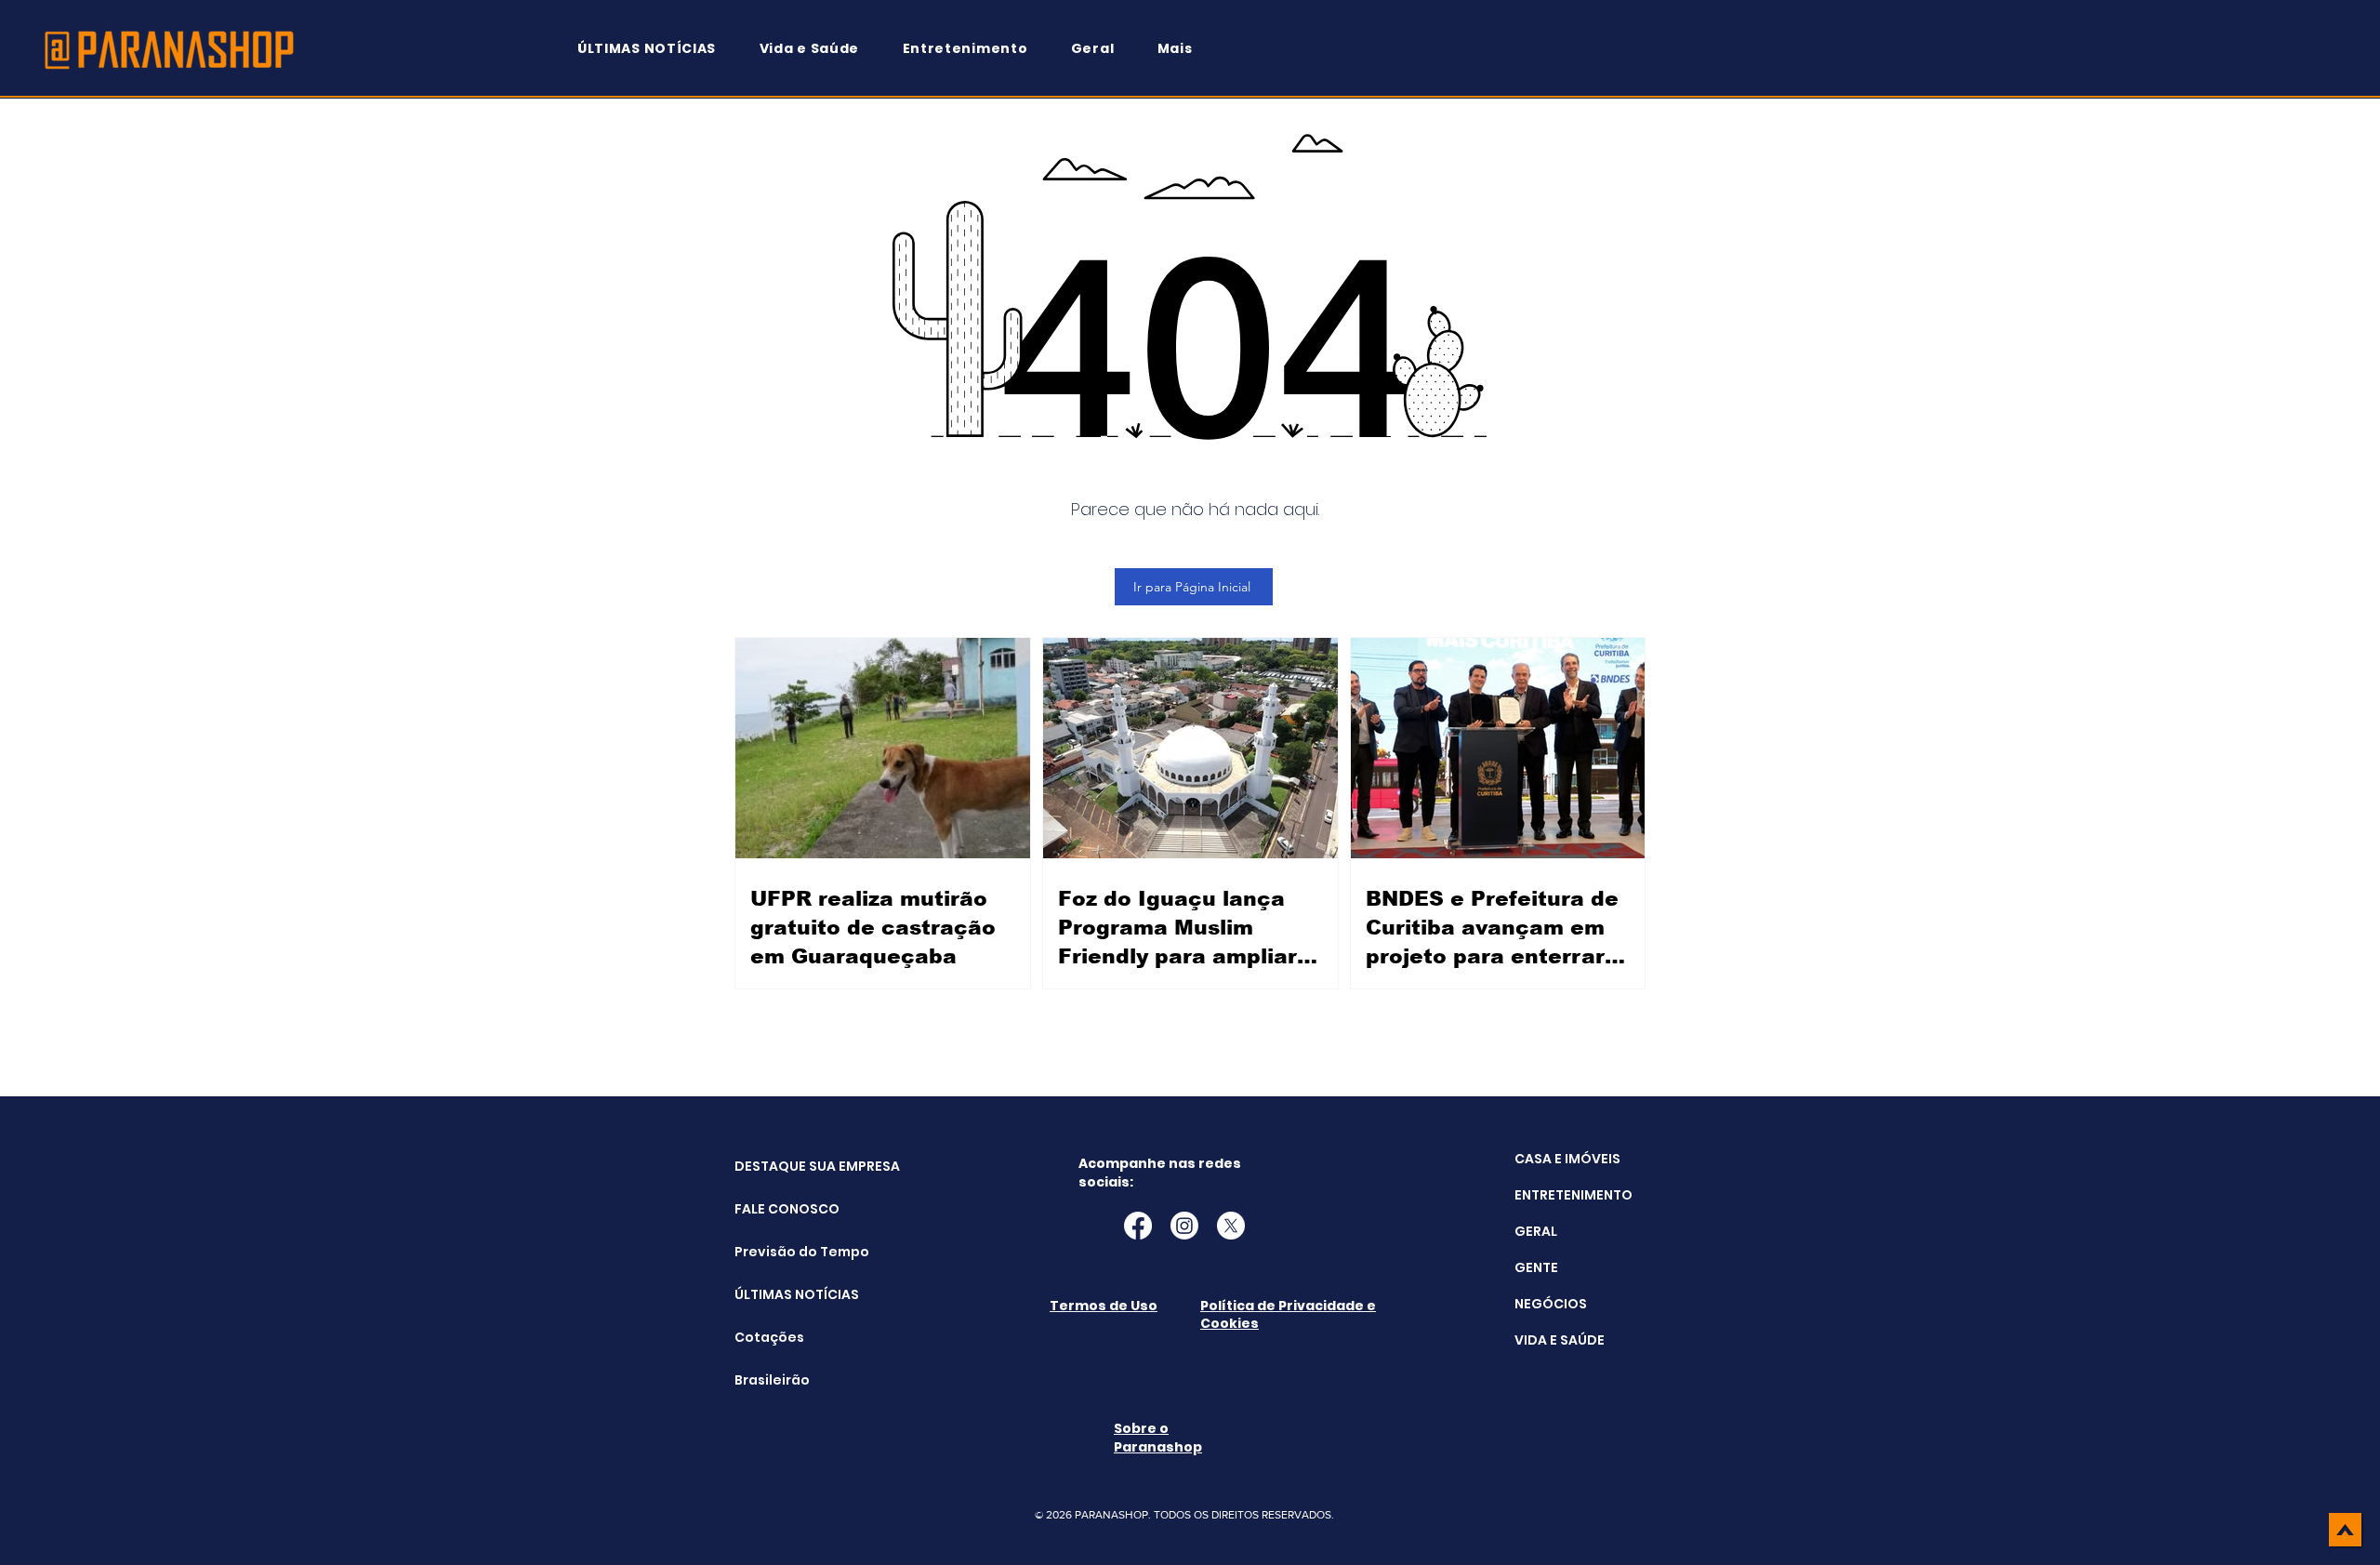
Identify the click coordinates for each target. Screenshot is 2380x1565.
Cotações (769, 1337)
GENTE (1536, 1267)
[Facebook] (1138, 1226)
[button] (1183, 49)
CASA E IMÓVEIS (1567, 1159)
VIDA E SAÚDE (1560, 1340)
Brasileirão (772, 1380)
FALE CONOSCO (781, 1209)
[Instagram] (1184, 1226)
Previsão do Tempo (781, 1252)
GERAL (1536, 1231)
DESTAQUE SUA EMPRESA (781, 1166)
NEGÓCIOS (1551, 1304)
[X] (1231, 1226)
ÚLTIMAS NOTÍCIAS (781, 1294)
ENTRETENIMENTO (1573, 1195)
